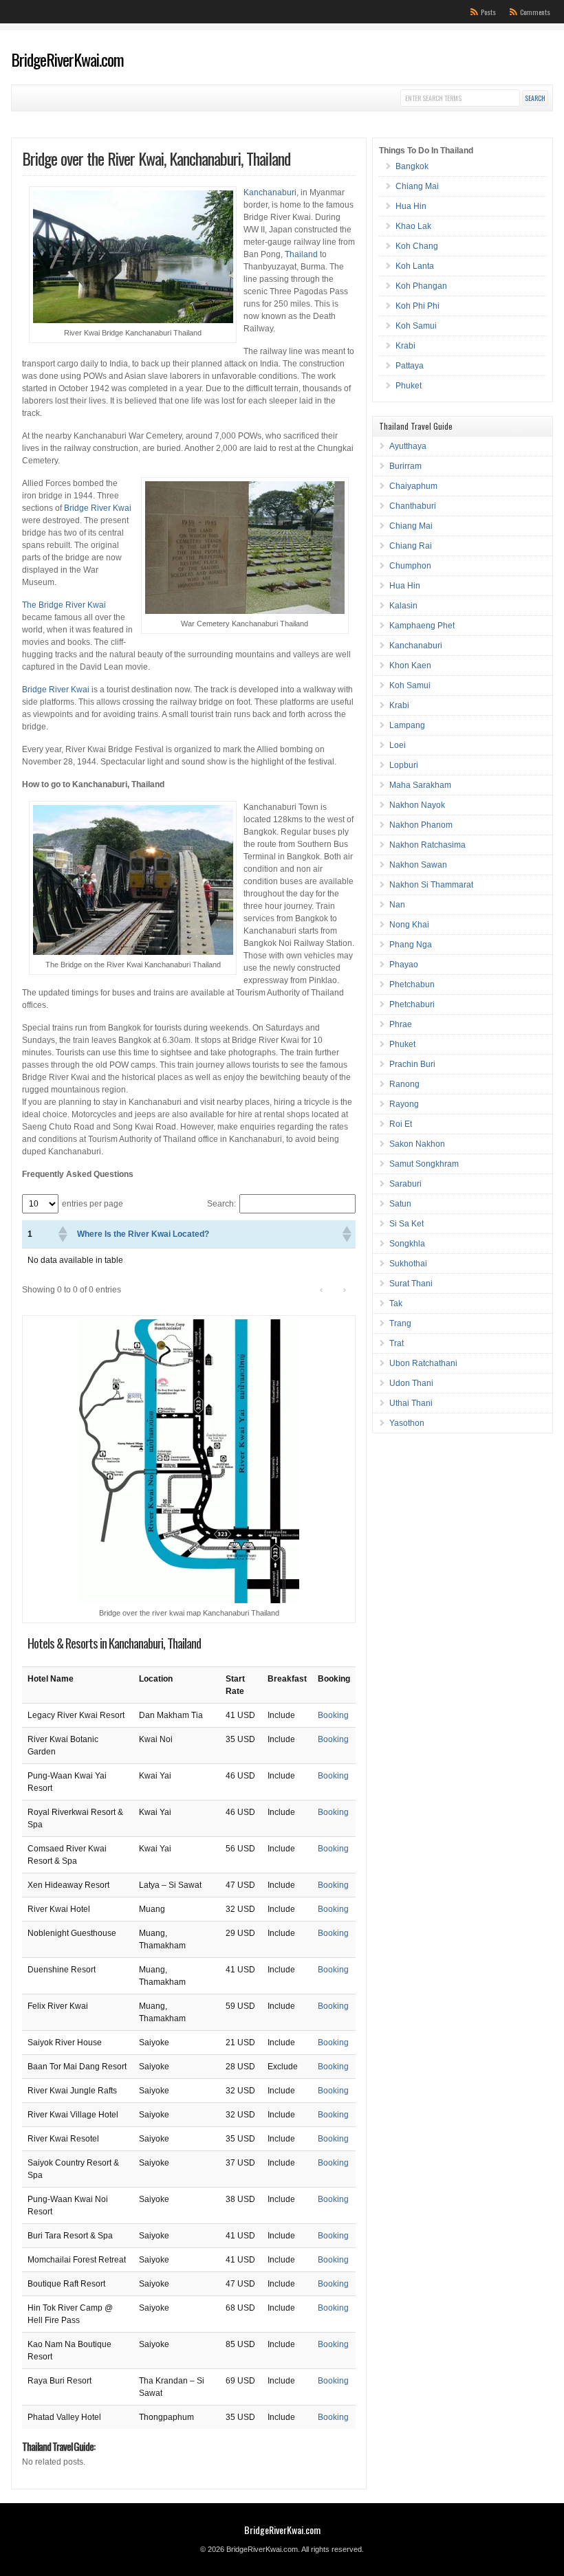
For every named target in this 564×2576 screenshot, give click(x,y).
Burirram (405, 466)
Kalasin (403, 606)
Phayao (404, 965)
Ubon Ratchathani (423, 1363)
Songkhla (407, 1244)
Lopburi (404, 765)
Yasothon (407, 1423)
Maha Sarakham (420, 785)
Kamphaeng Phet (422, 626)
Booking (333, 1715)
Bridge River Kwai (98, 508)
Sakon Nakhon (417, 1144)
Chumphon (410, 566)
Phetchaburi (412, 1004)
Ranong (404, 1084)
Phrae (401, 1024)
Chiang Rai (411, 546)
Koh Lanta (415, 266)
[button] (62, 1234)
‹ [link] (321, 1290)
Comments (535, 12)
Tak (396, 1303)
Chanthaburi (413, 506)
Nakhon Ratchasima (427, 845)
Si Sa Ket (406, 1224)
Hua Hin (411, 206)
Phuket (409, 386)
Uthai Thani (411, 1403)
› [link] (345, 1290)
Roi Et (401, 1124)
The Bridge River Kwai (64, 605)
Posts (488, 12)
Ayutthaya (408, 446)
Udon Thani (411, 1383)
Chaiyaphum (413, 486)
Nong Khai (409, 925)
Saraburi (405, 1184)
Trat (397, 1343)
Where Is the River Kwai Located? (143, 1234)
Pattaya (410, 366)
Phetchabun (412, 984)
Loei (398, 745)
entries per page (93, 1204)
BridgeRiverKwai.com (67, 59)
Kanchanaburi (270, 192)
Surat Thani (411, 1284)
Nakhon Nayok (417, 805)
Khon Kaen (410, 665)
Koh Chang (417, 246)
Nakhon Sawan (418, 865)
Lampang (407, 725)
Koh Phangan (421, 286)
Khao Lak (413, 226)
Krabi (405, 346)
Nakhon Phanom (421, 825)
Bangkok (412, 166)
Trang (400, 1323)
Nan (397, 905)
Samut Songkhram (424, 1164)
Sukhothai (408, 1264)
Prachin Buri (412, 1064)
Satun (400, 1204)
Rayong (404, 1104)
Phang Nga (411, 945)
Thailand (301, 254)
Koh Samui (416, 326)
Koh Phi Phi (417, 306)
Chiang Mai (417, 186)
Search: (221, 1204)
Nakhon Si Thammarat (431, 885)
